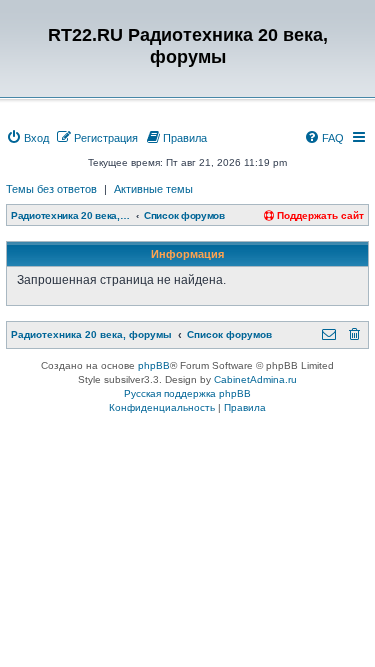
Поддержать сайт (319, 215)
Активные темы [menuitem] (153, 189)
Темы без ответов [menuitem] (51, 189)
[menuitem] (27, 138)
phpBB (154, 365)
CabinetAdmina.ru (255, 379)
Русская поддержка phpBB (187, 393)
